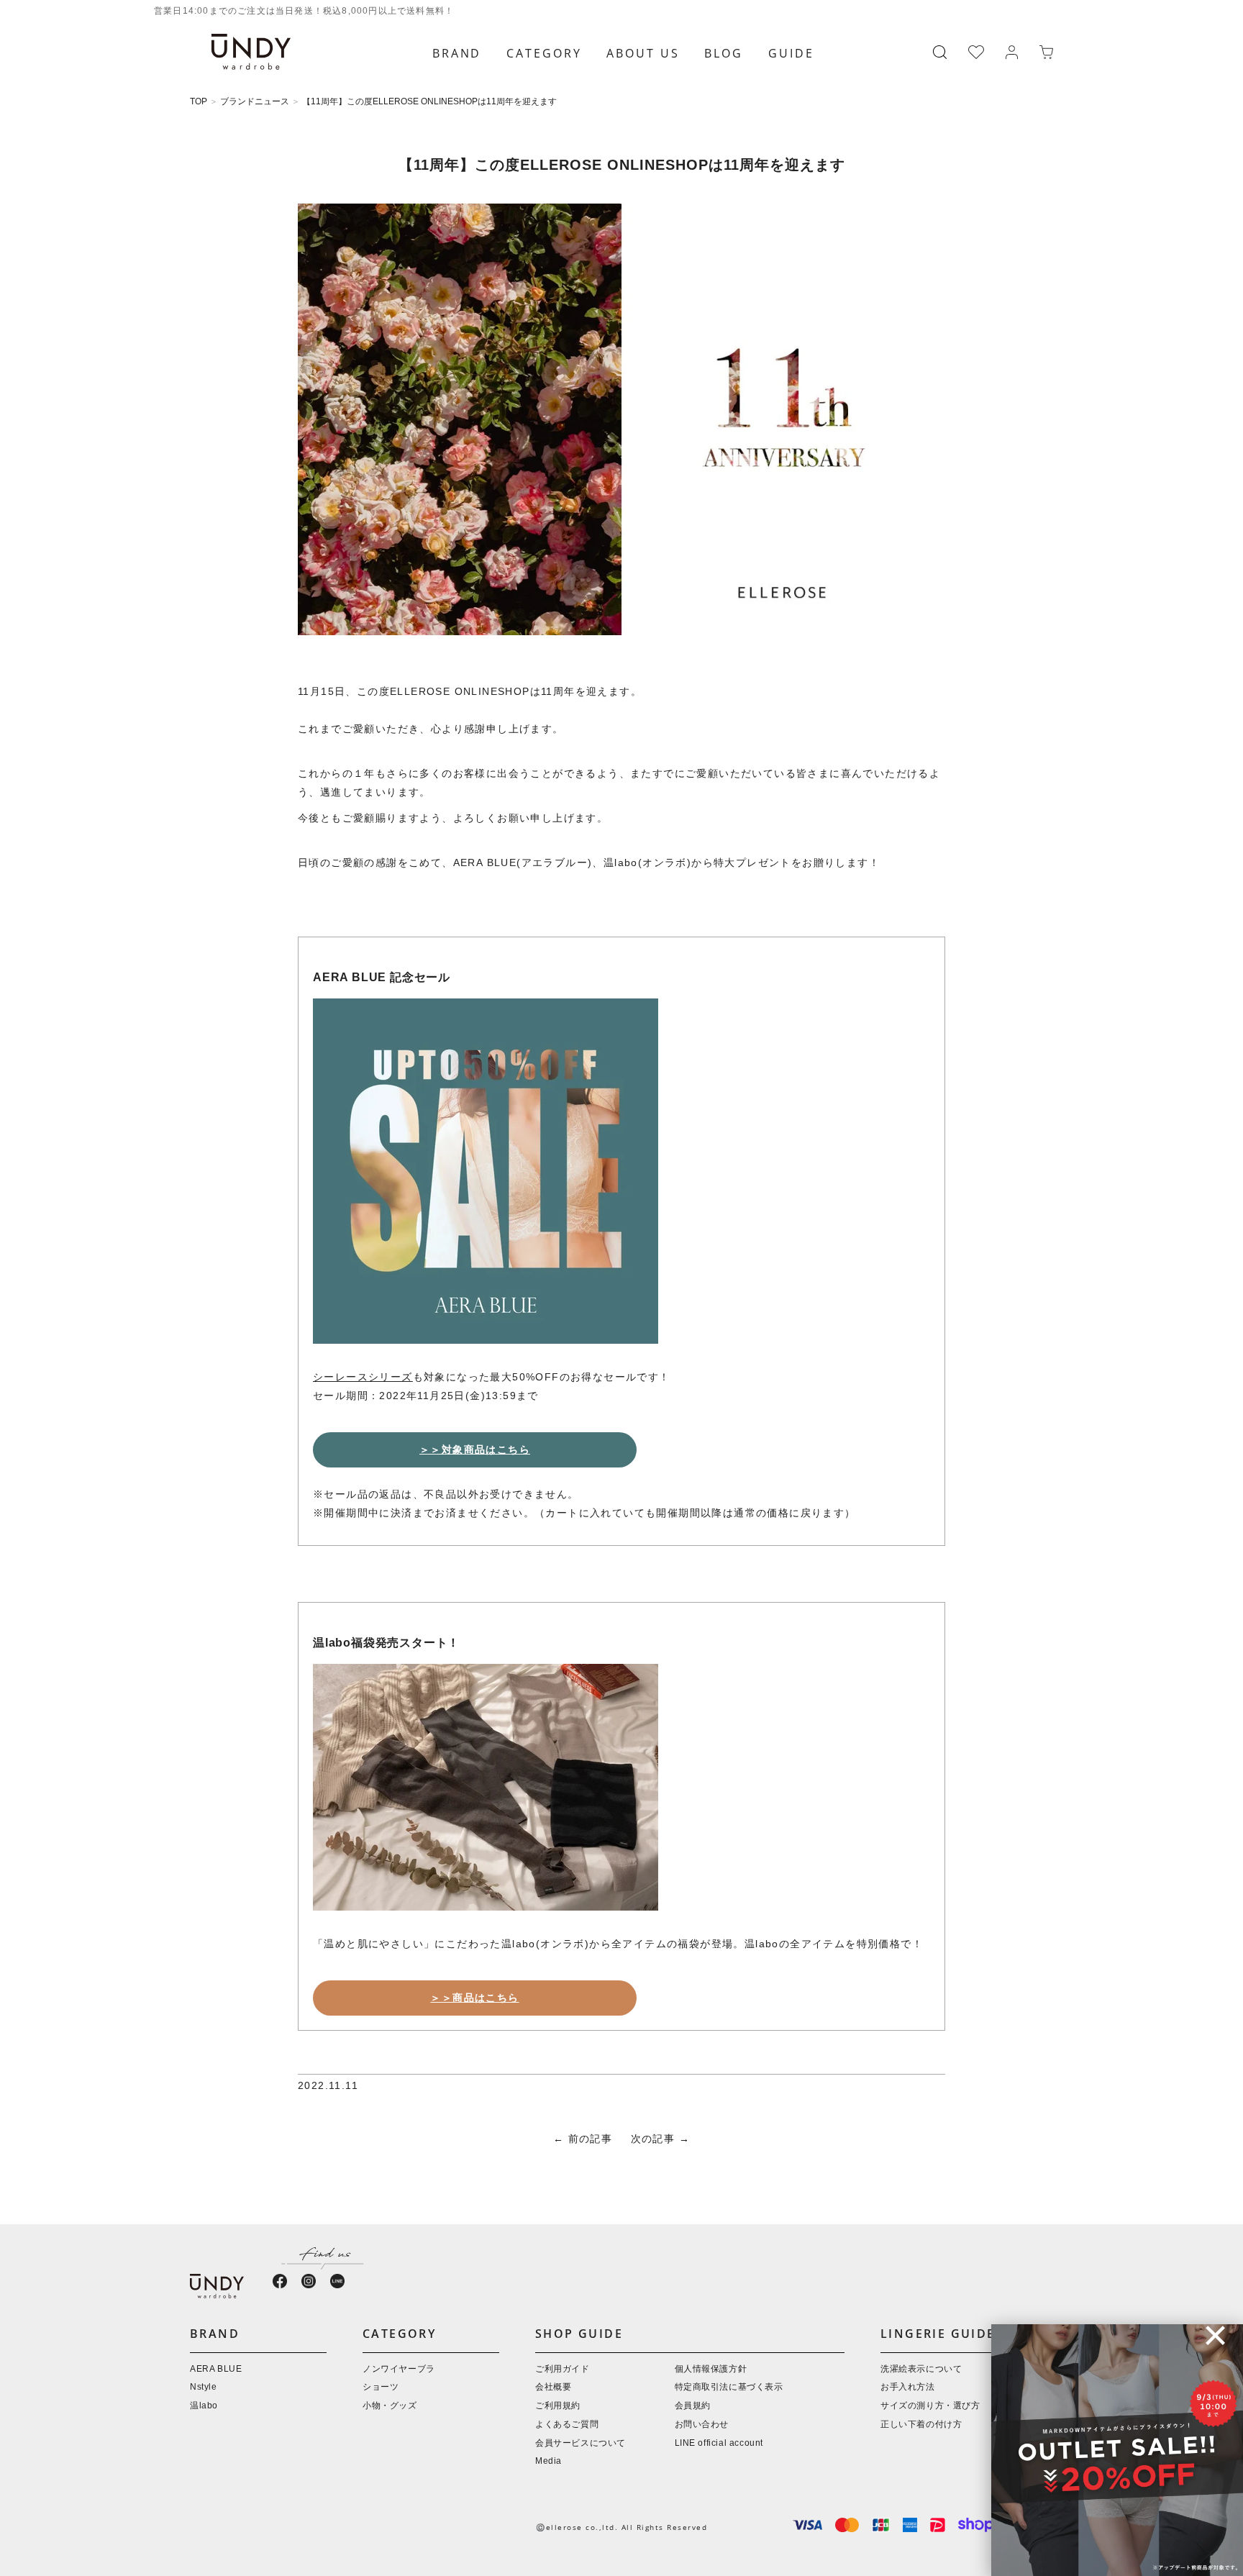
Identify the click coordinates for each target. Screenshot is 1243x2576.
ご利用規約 (558, 2406)
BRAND (457, 53)
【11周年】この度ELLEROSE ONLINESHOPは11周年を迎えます (429, 102)
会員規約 (693, 2406)
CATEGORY (544, 53)
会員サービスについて (580, 2443)
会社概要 (553, 2387)
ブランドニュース (255, 102)
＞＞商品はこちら (474, 1998)
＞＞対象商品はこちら (475, 1450)
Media (548, 2461)
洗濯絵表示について (921, 2369)
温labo (204, 2406)
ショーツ (381, 2387)
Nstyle (204, 2387)
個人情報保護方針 (711, 2369)
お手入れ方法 (908, 2387)
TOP (199, 102)
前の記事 (591, 2140)
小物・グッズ (390, 2406)
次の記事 (653, 2140)
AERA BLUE (216, 2369)
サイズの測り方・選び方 (930, 2406)
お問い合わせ (702, 2425)
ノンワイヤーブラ (399, 2369)
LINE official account (719, 2443)
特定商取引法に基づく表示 (729, 2387)
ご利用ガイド (563, 2369)
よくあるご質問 (567, 2425)
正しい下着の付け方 (921, 2425)
